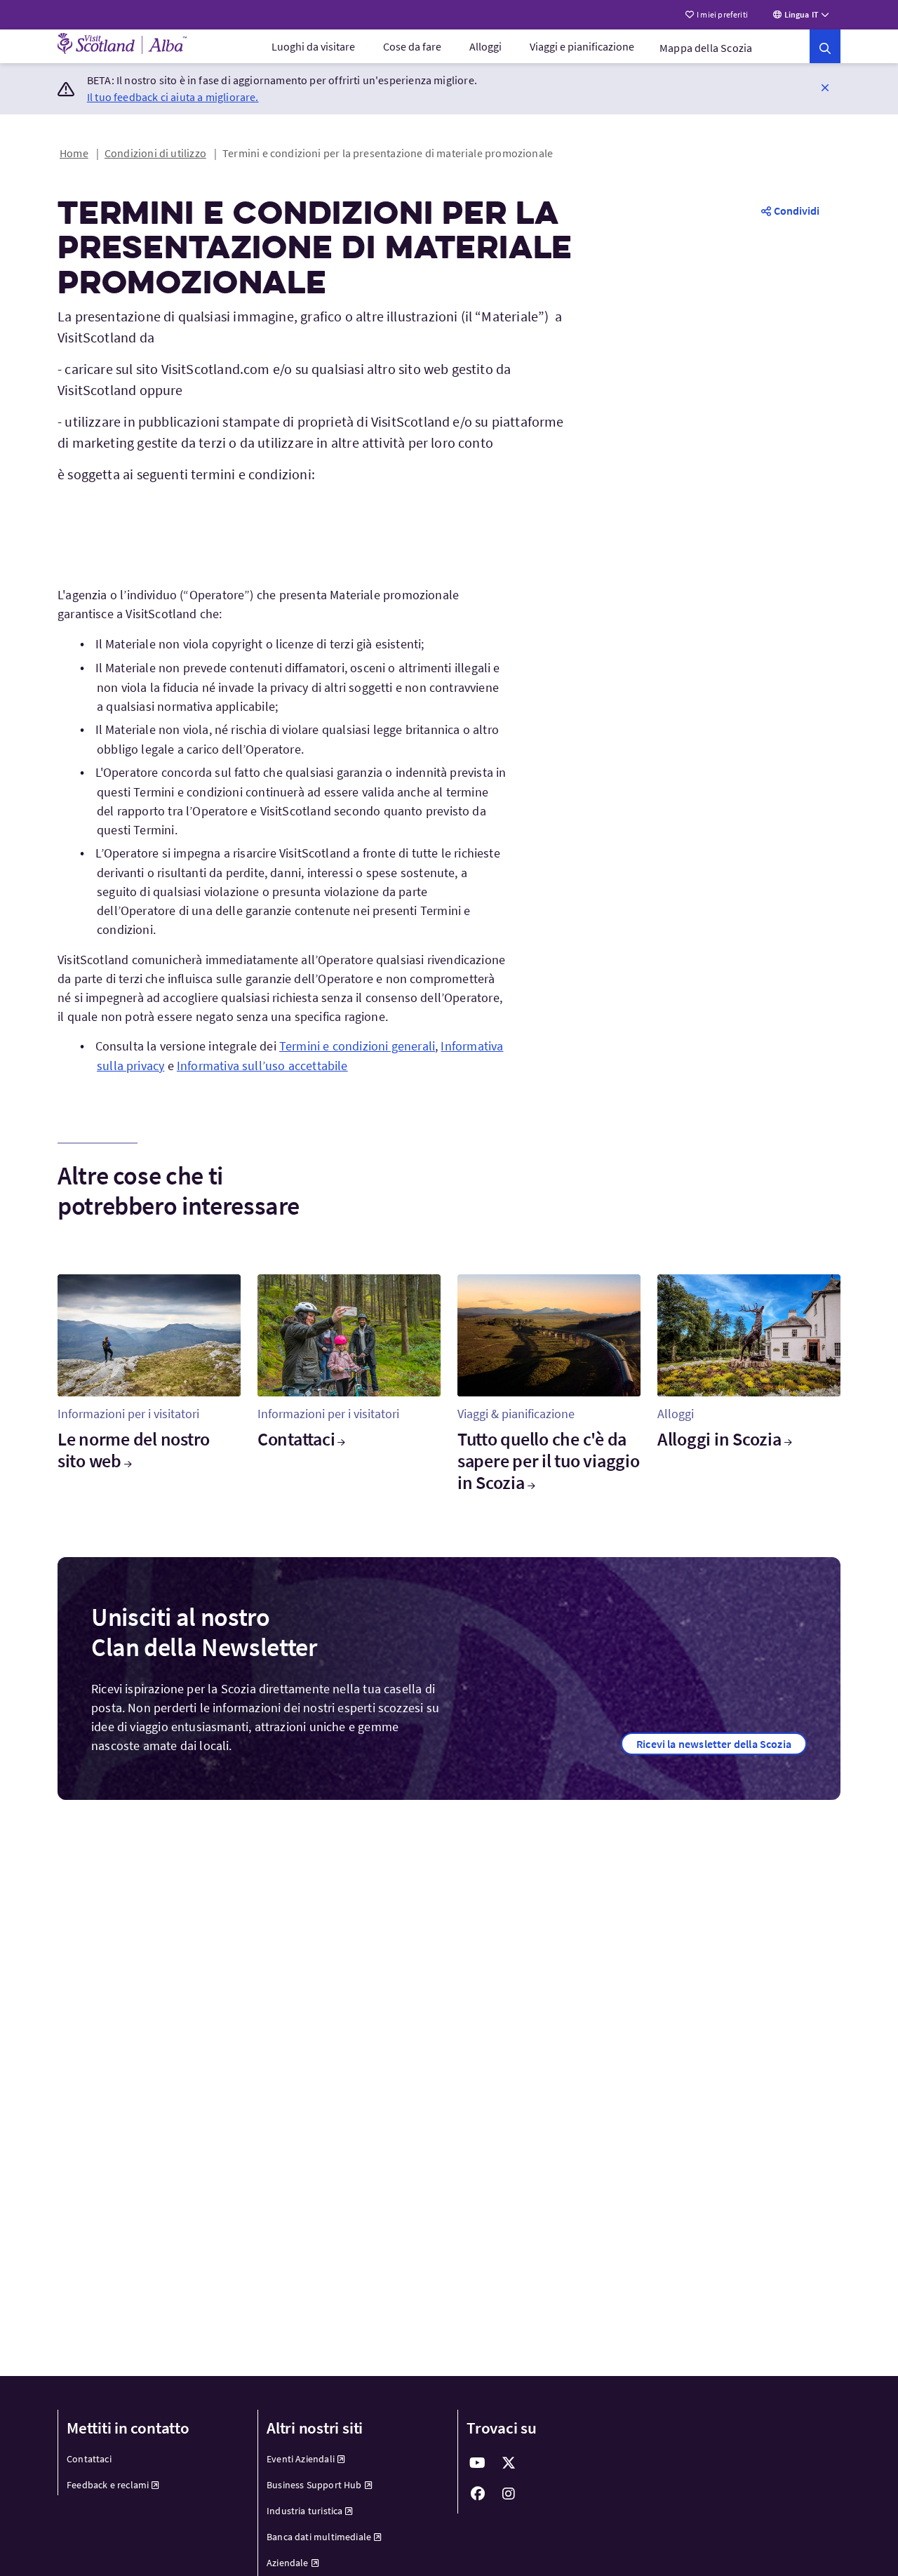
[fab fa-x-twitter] (509, 2463)
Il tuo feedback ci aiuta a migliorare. (173, 97)
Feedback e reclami (108, 2485)
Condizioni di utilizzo (155, 153)
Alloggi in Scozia (719, 1439)
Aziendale (288, 2563)
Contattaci (296, 1439)
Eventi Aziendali (301, 2459)
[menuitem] (313, 46)
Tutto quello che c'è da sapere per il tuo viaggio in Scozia (549, 1461)
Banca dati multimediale (319, 2537)
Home (74, 153)
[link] (825, 46)
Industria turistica (304, 2511)
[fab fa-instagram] (509, 2494)
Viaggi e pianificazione (582, 46)
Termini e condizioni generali (357, 1046)
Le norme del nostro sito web (134, 1450)
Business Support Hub (314, 2485)
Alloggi (485, 46)
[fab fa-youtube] (478, 2463)
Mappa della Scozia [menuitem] (706, 48)
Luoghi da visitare (313, 46)
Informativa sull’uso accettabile (262, 1066)
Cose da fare (412, 46)
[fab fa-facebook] (478, 2494)
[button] (825, 87)
